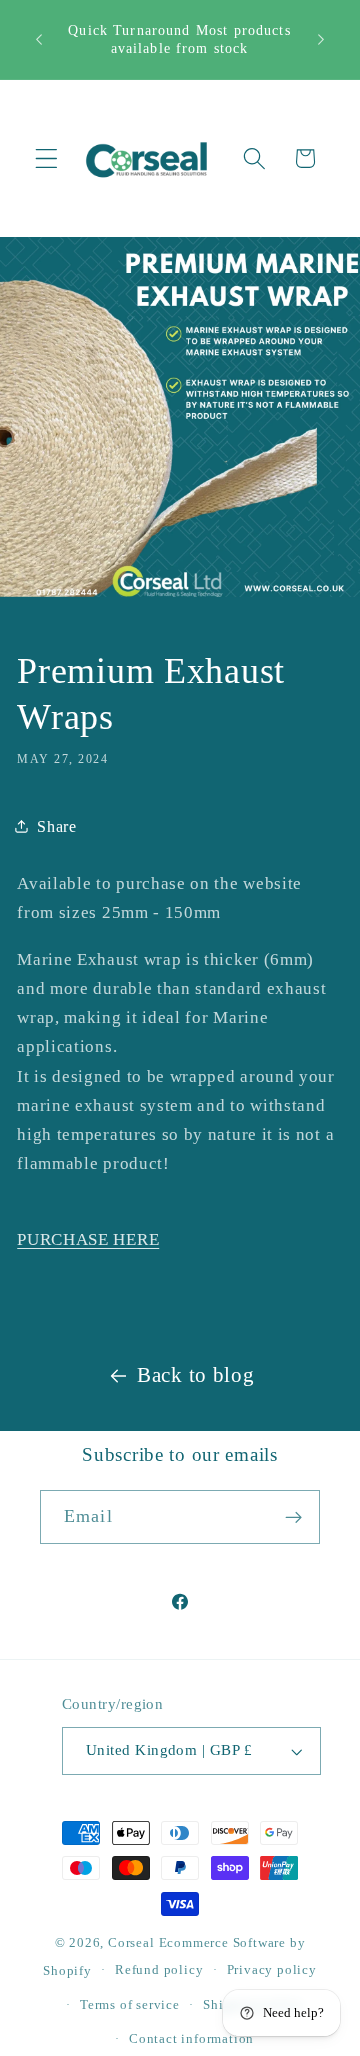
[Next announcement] (321, 39)
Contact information (191, 2039)
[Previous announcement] (39, 39)
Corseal (131, 1943)
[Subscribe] (293, 1517)
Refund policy (159, 1970)
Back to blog (195, 1375)
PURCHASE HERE (88, 1239)
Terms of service (130, 2005)
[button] (46, 158)
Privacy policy (272, 1970)
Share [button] (56, 826)
